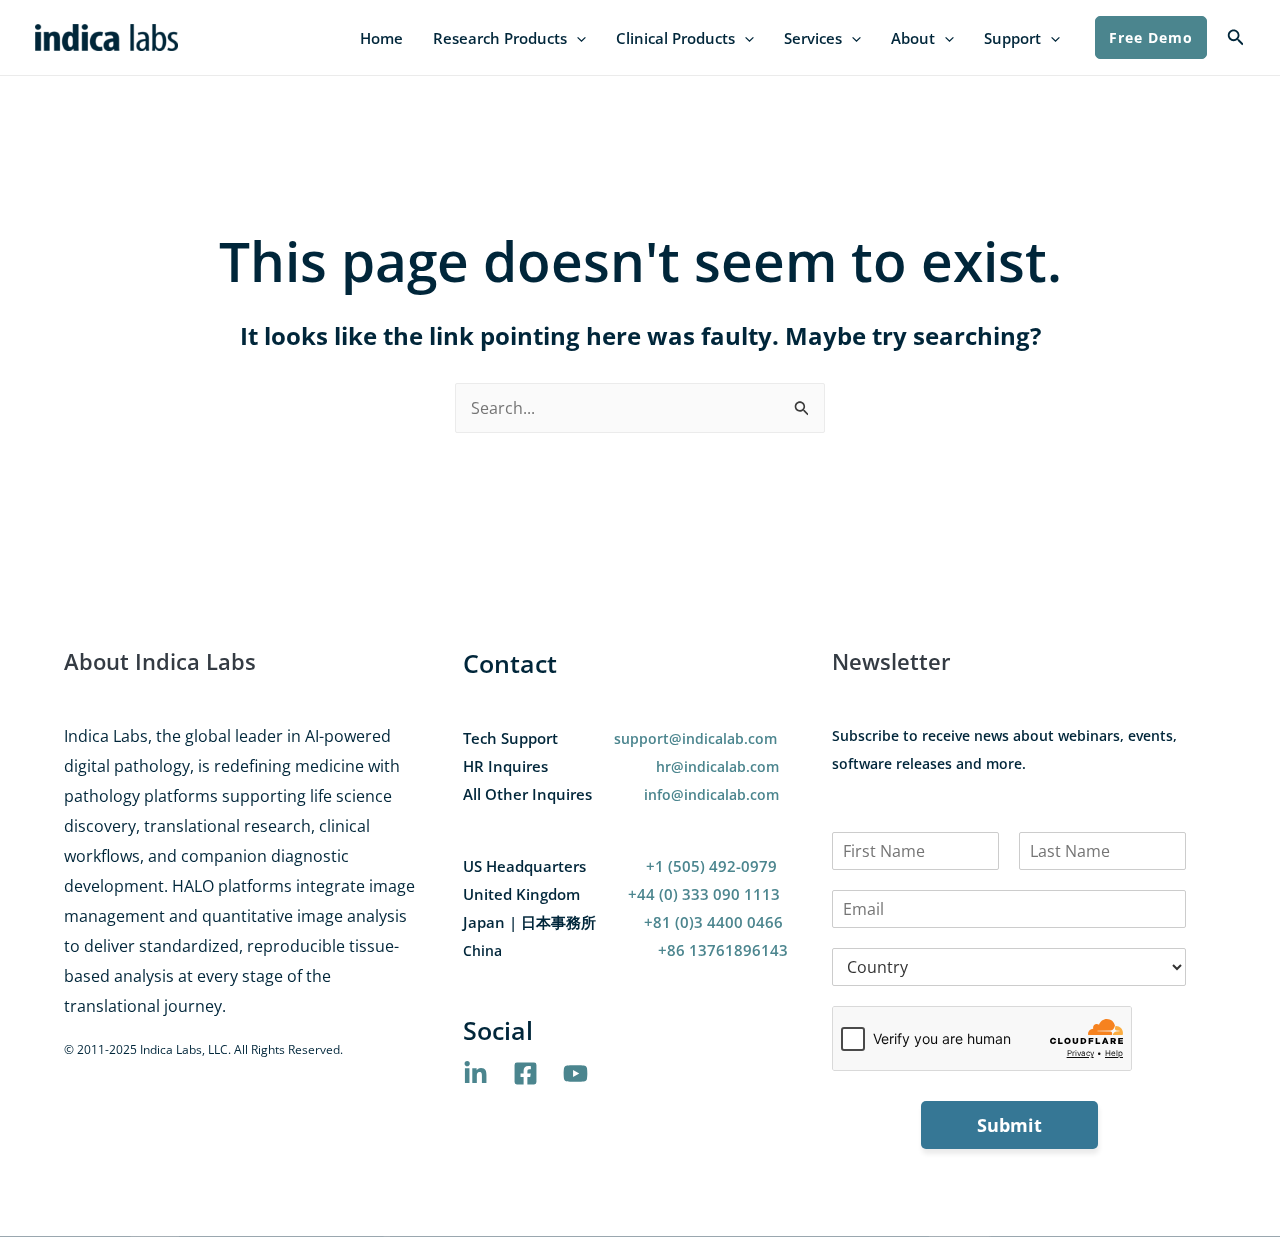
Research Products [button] (500, 38)
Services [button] (813, 38)
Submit (1009, 1125)
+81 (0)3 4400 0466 (713, 922)
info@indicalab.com (711, 794)
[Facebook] (525, 1073)
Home (381, 38)
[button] (576, 38)
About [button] (913, 38)
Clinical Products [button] (675, 38)
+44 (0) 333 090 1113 (704, 894)
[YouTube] (575, 1073)
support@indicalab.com (695, 738)
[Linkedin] (475, 1073)
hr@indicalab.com (717, 766)
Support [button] (1012, 38)
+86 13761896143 (723, 950)
